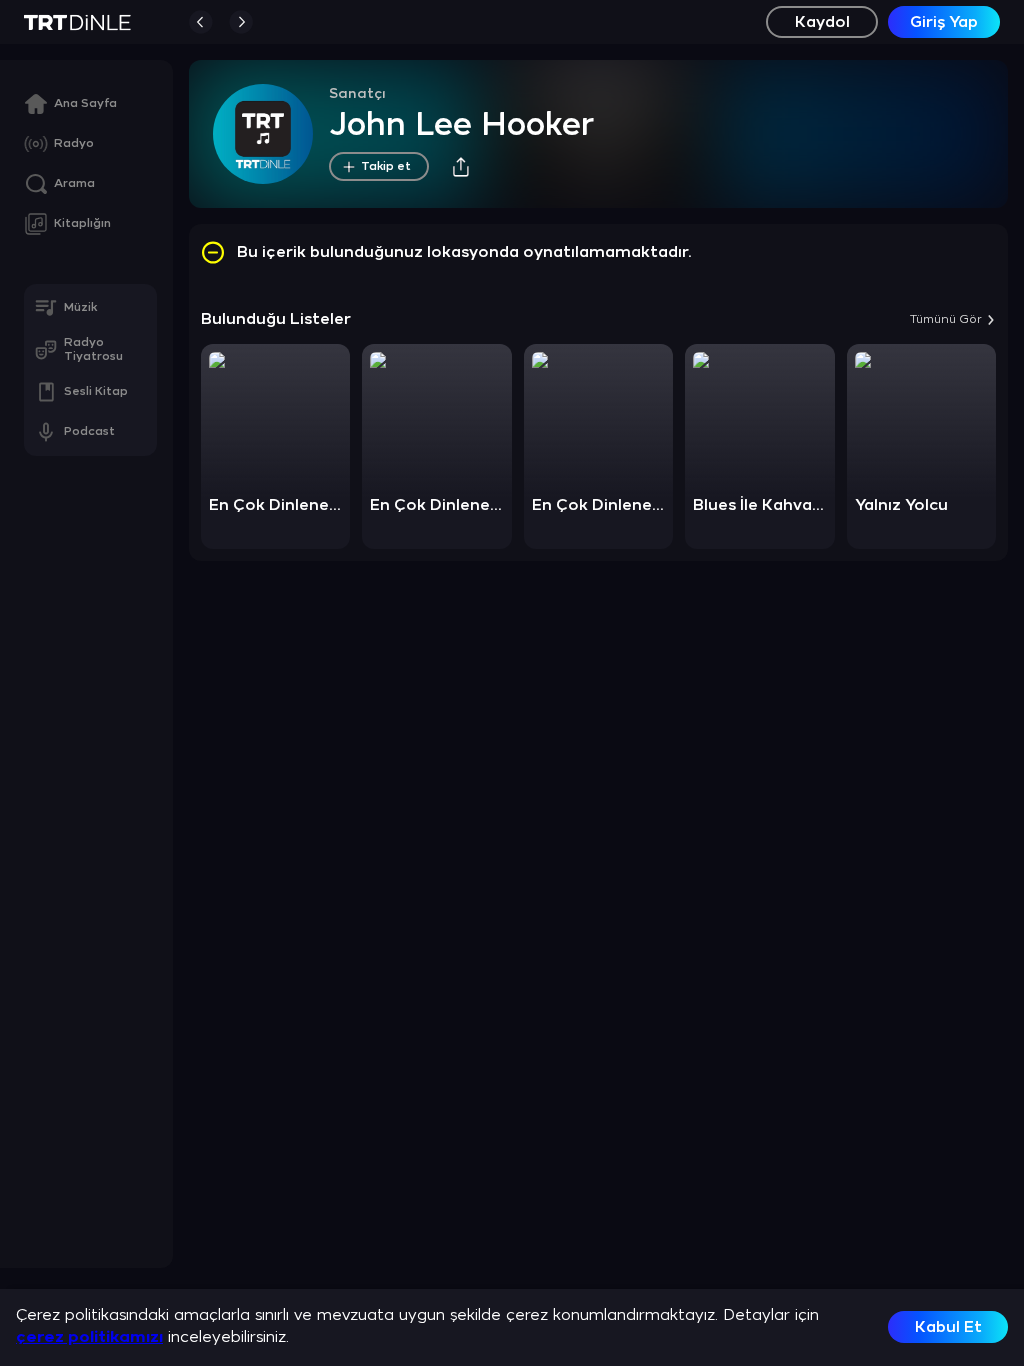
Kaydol (822, 22)
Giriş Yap (944, 22)
